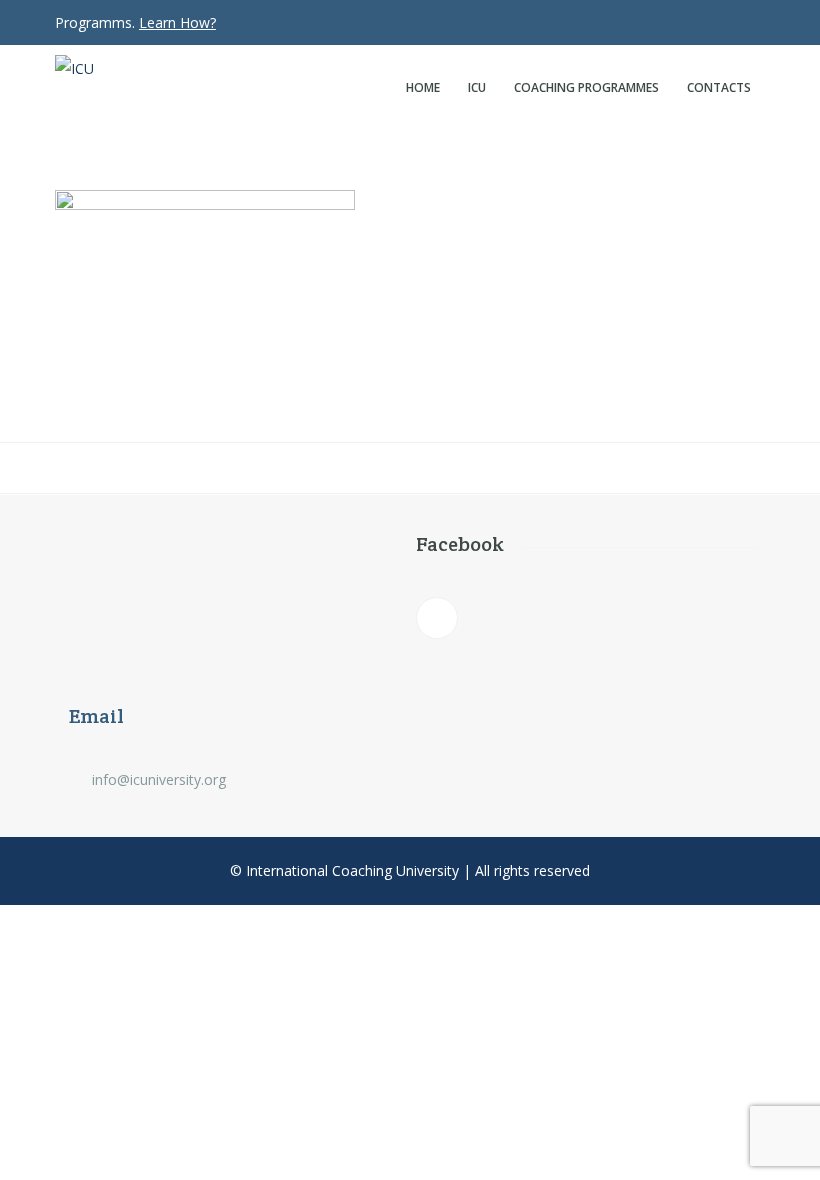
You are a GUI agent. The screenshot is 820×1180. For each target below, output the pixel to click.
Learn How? (177, 22)
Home (423, 87)
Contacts (719, 87)
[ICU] (115, 69)
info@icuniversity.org (159, 779)
